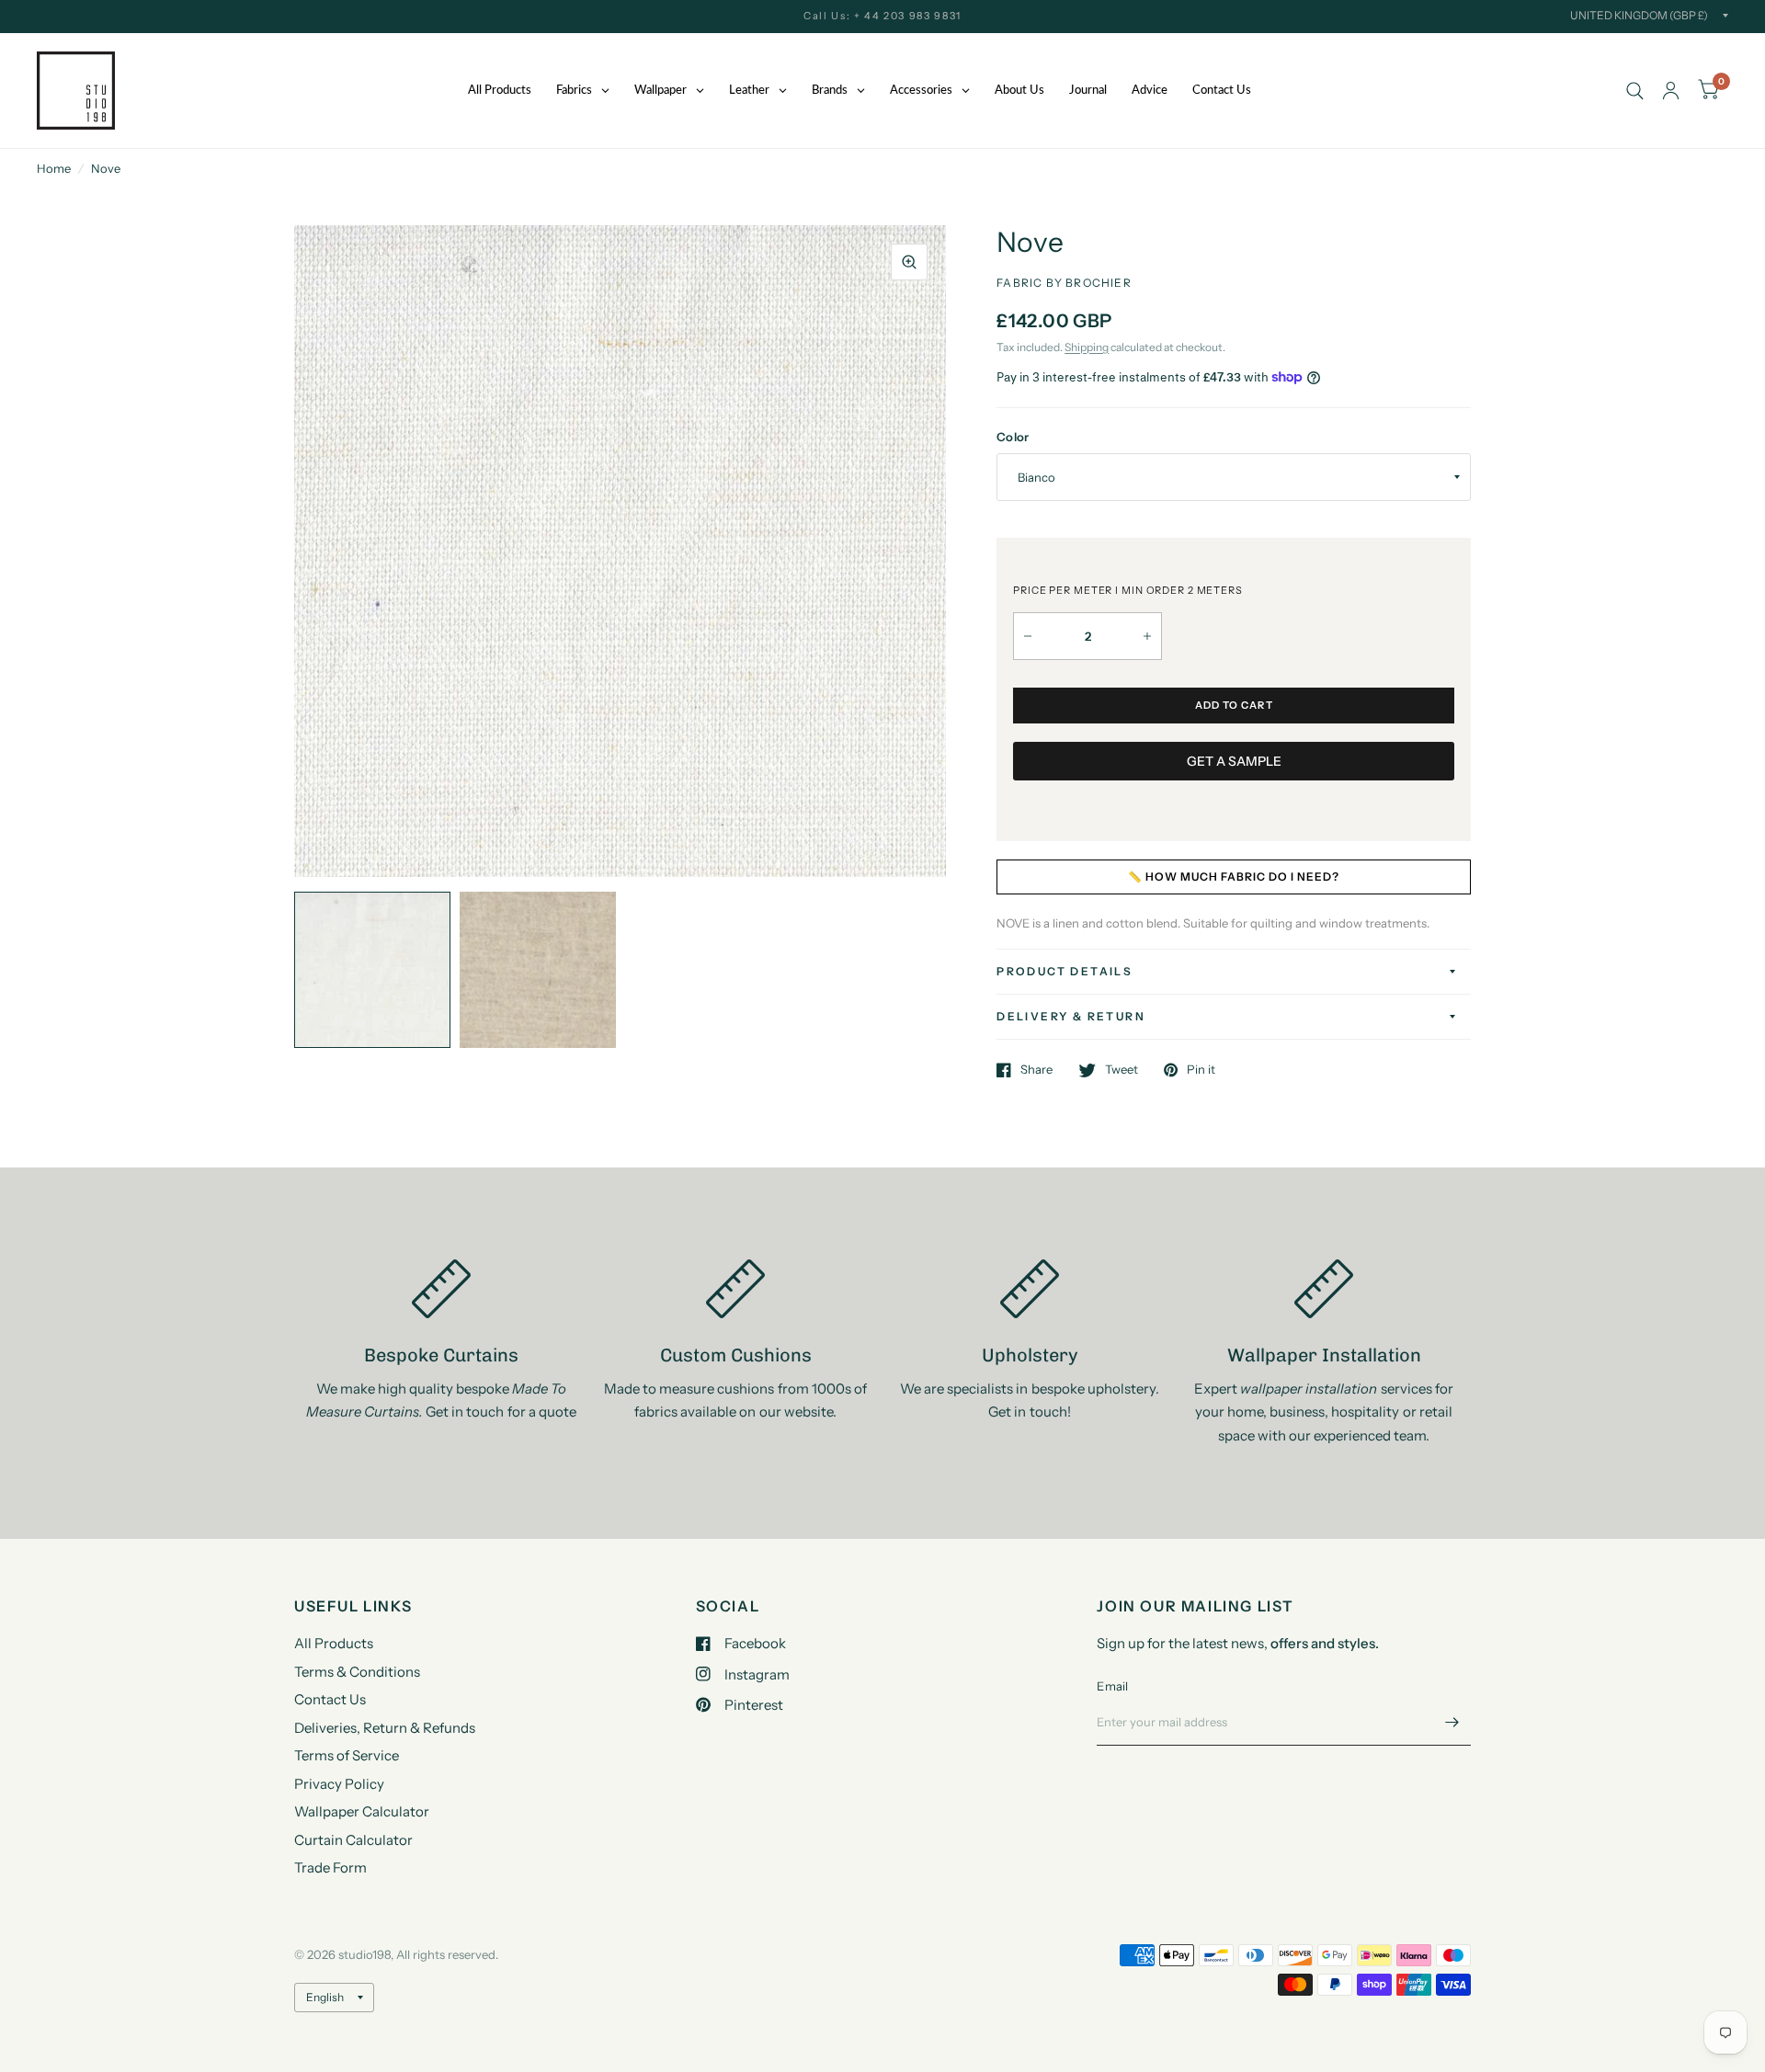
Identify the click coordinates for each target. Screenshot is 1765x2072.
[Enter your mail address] (1452, 1722)
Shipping (1087, 347)
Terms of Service (347, 1755)
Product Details (1065, 971)
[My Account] (1671, 91)
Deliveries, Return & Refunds (385, 1728)
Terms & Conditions (357, 1672)
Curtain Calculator (353, 1840)
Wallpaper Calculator (362, 1811)
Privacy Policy (339, 1784)
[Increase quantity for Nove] (1147, 636)
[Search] (1635, 91)
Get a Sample (1234, 761)
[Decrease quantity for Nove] (1028, 636)
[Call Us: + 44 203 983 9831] (882, 16)
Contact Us (330, 1699)
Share (1036, 1070)
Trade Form (330, 1867)
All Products (334, 1643)
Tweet (1122, 1070)
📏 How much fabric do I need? (1234, 877)
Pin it (1201, 1070)
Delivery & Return (1071, 1016)
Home (54, 168)
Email (1112, 1686)
